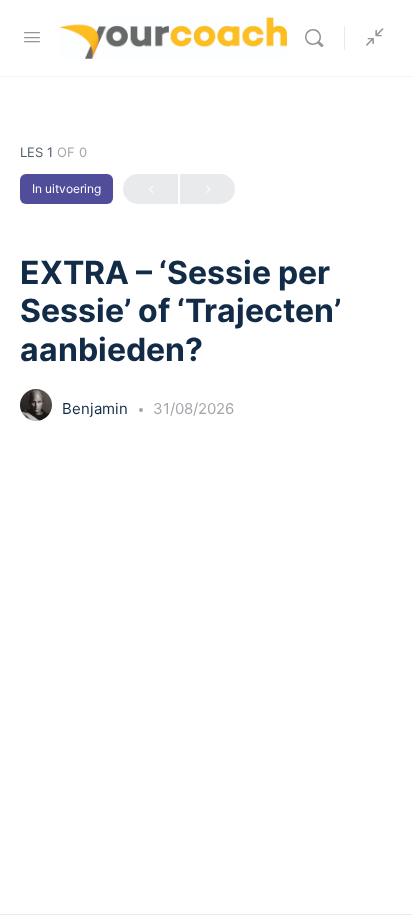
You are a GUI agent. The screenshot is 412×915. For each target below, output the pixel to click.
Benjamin (97, 408)
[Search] (319, 38)
